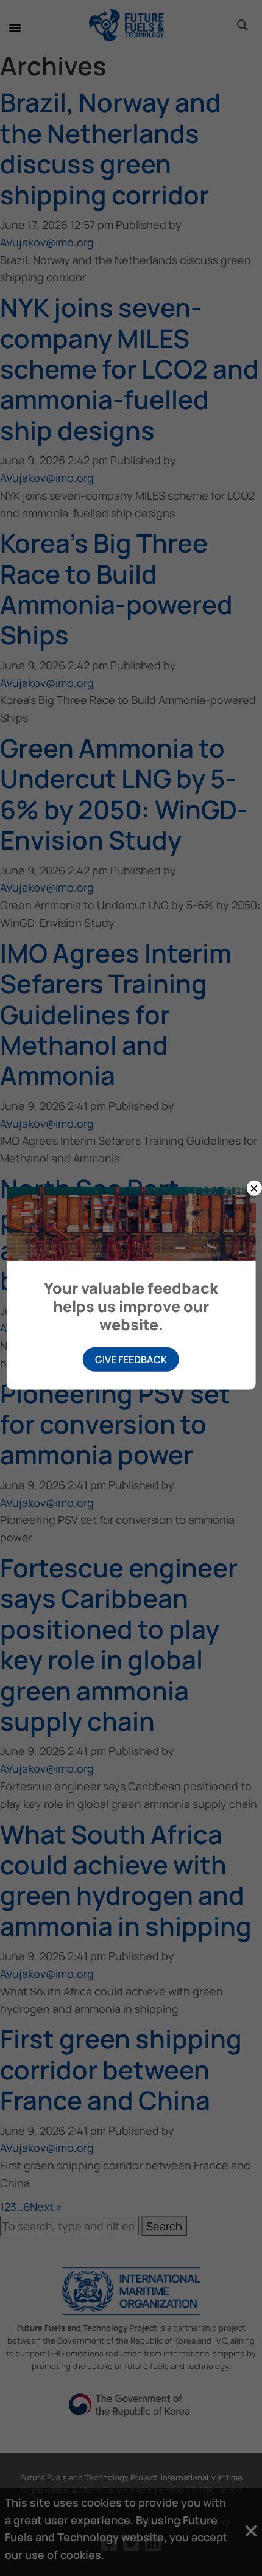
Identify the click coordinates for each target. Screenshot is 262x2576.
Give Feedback (131, 1360)
